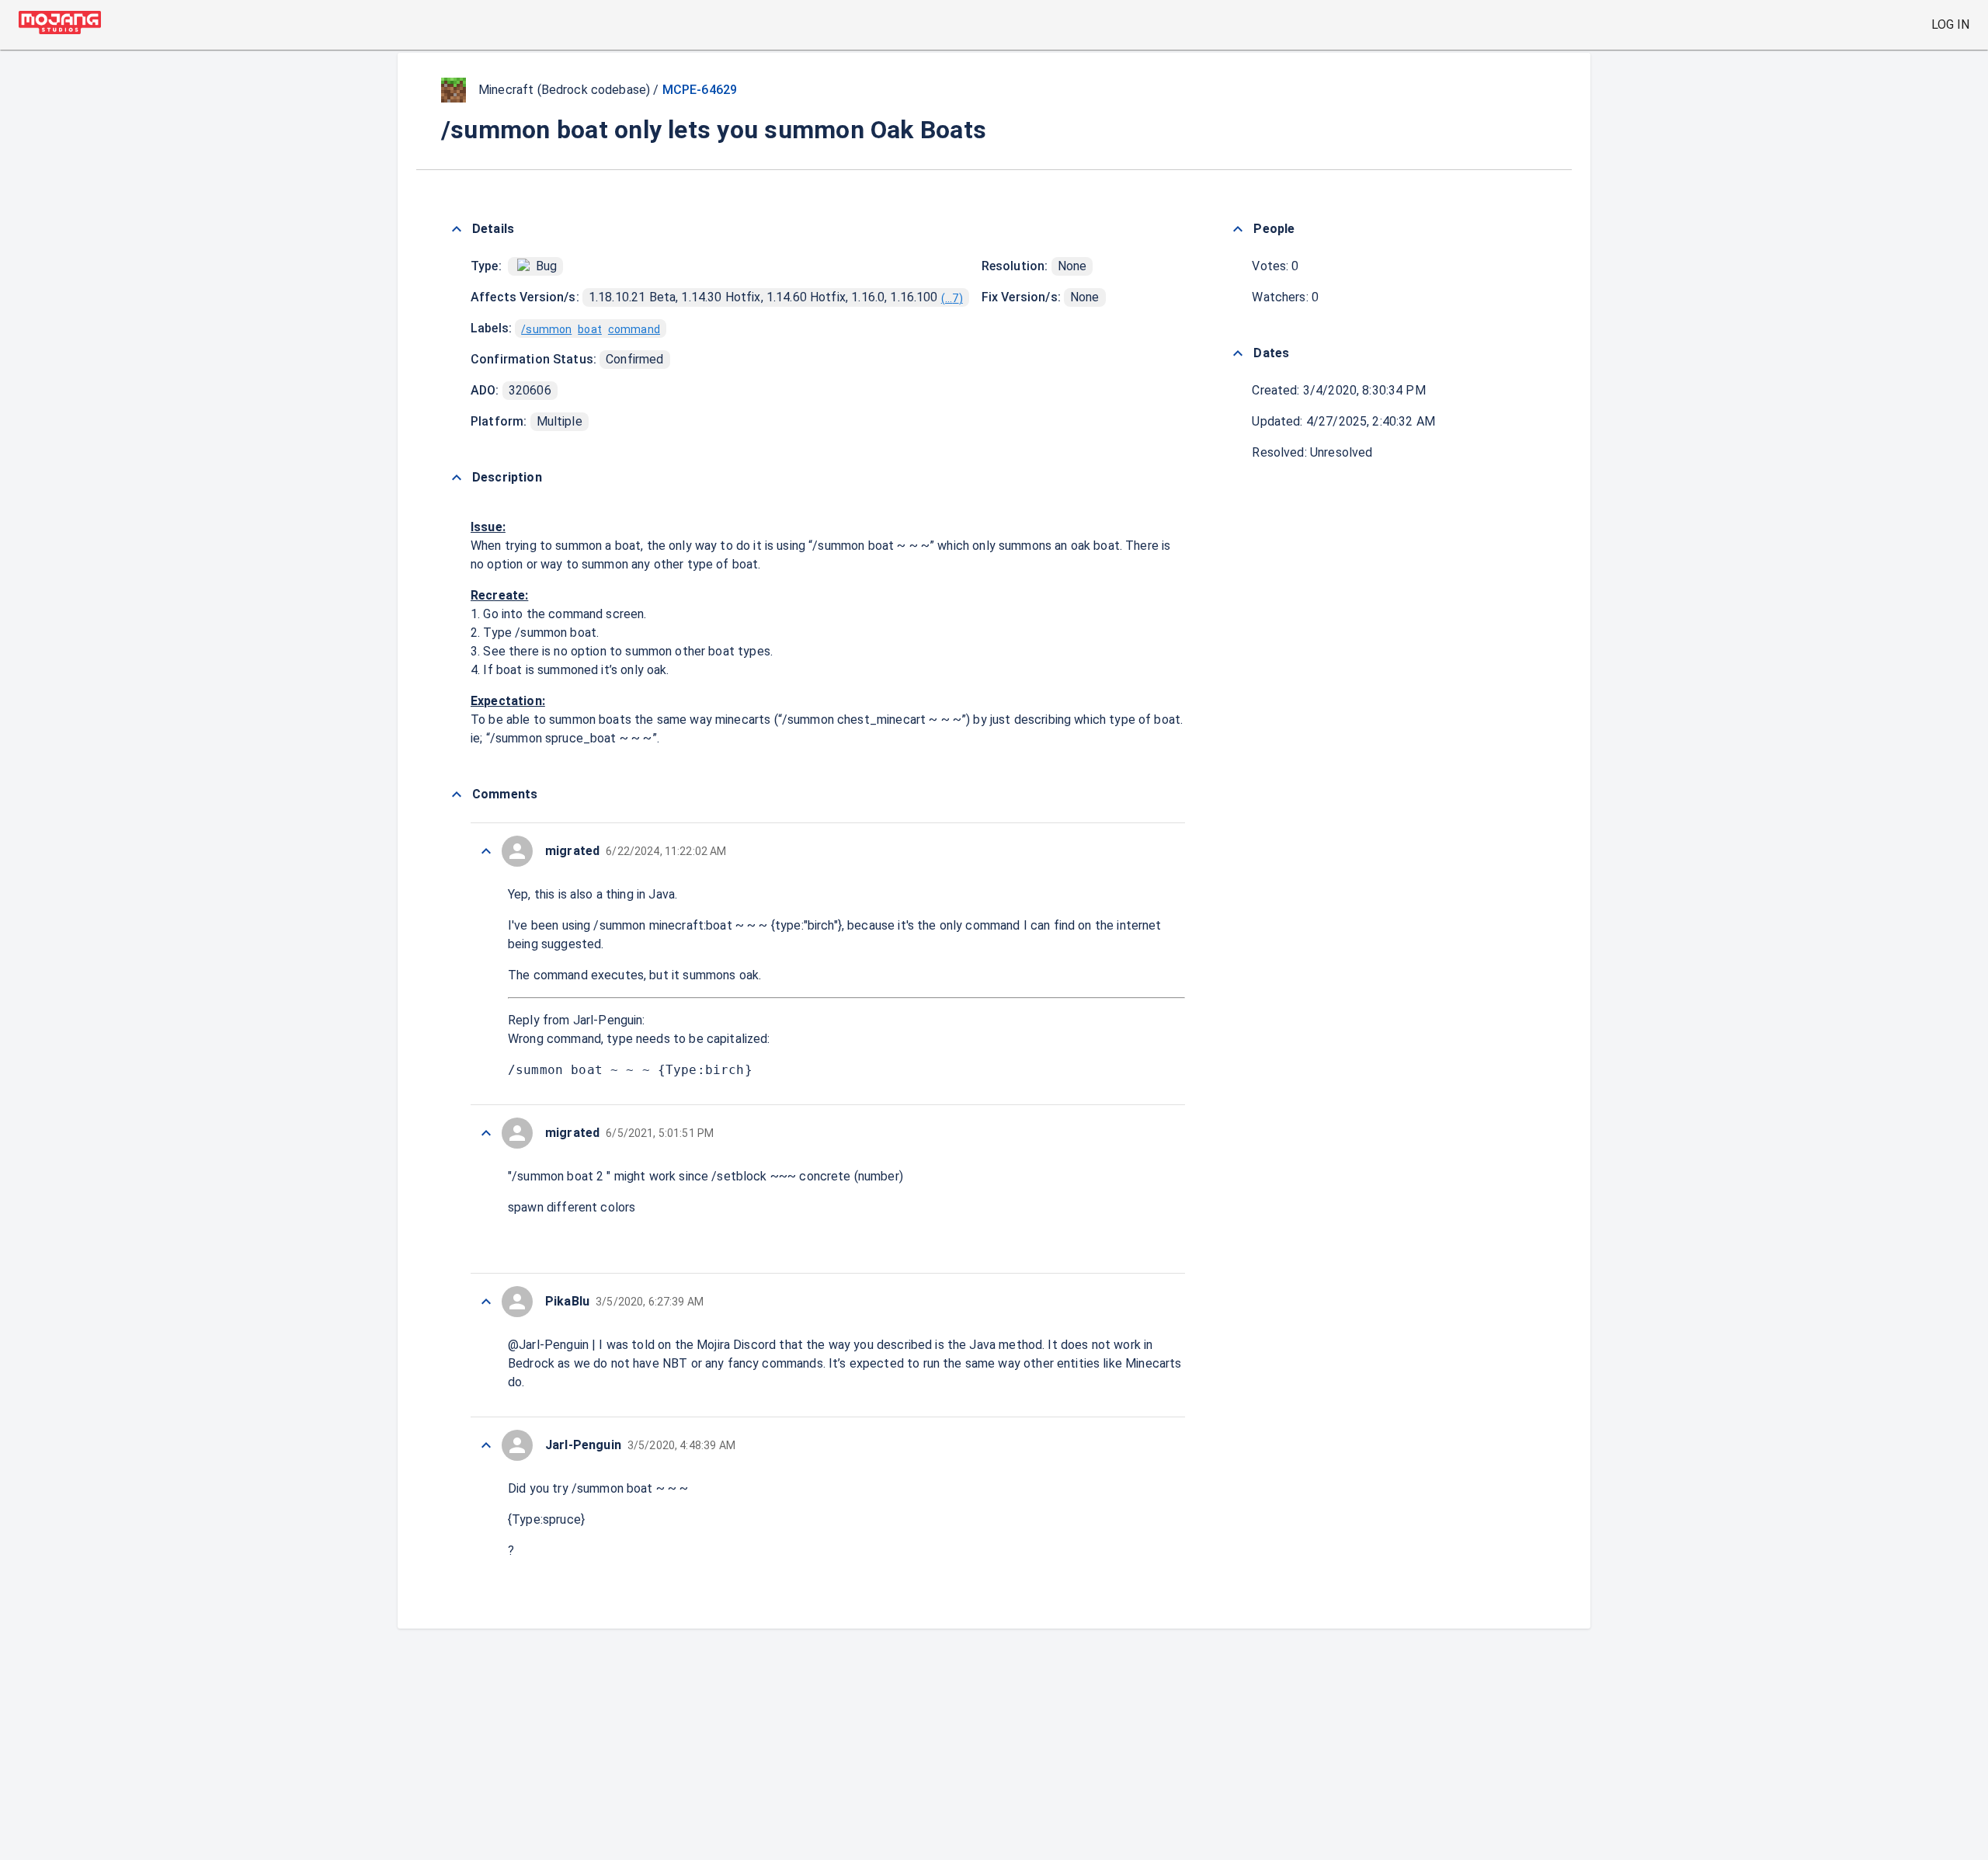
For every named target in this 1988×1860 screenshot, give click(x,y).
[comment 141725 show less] (486, 1302)
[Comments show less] (457, 794)
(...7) (952, 298)
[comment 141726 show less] (486, 1133)
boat (590, 329)
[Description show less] (457, 478)
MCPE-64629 (700, 90)
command (634, 329)
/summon (546, 329)
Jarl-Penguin (608, 1020)
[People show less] (1238, 229)
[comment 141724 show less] (486, 1445)
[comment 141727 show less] (486, 851)
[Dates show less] (1238, 353)
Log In (1950, 24)
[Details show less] (457, 229)
